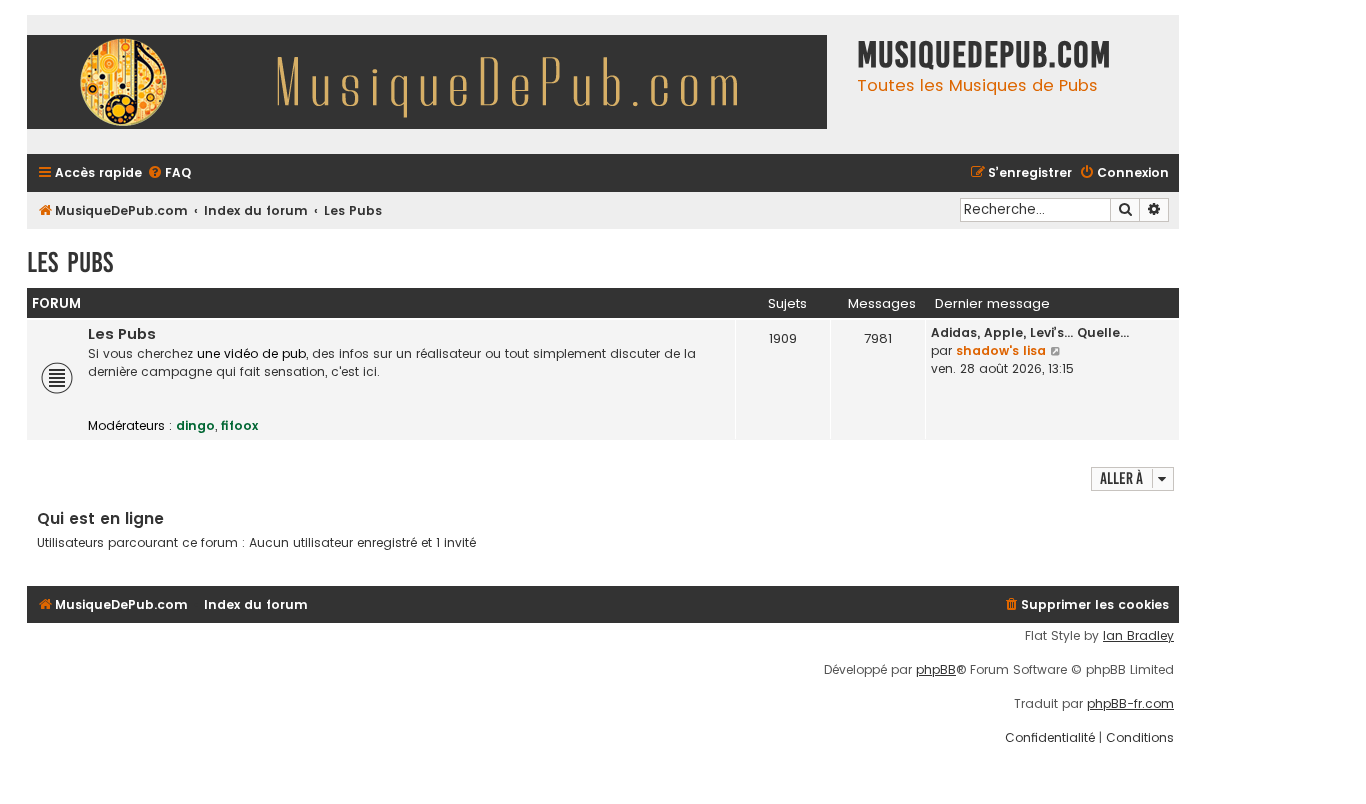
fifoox (239, 425)
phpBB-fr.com (1130, 704)
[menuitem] (169, 173)
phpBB (936, 670)
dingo (195, 425)
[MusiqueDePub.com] (437, 84)
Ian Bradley (1138, 636)
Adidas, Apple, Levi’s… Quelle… (1030, 332)
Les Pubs (70, 262)
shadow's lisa (1001, 350)
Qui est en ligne (100, 518)
